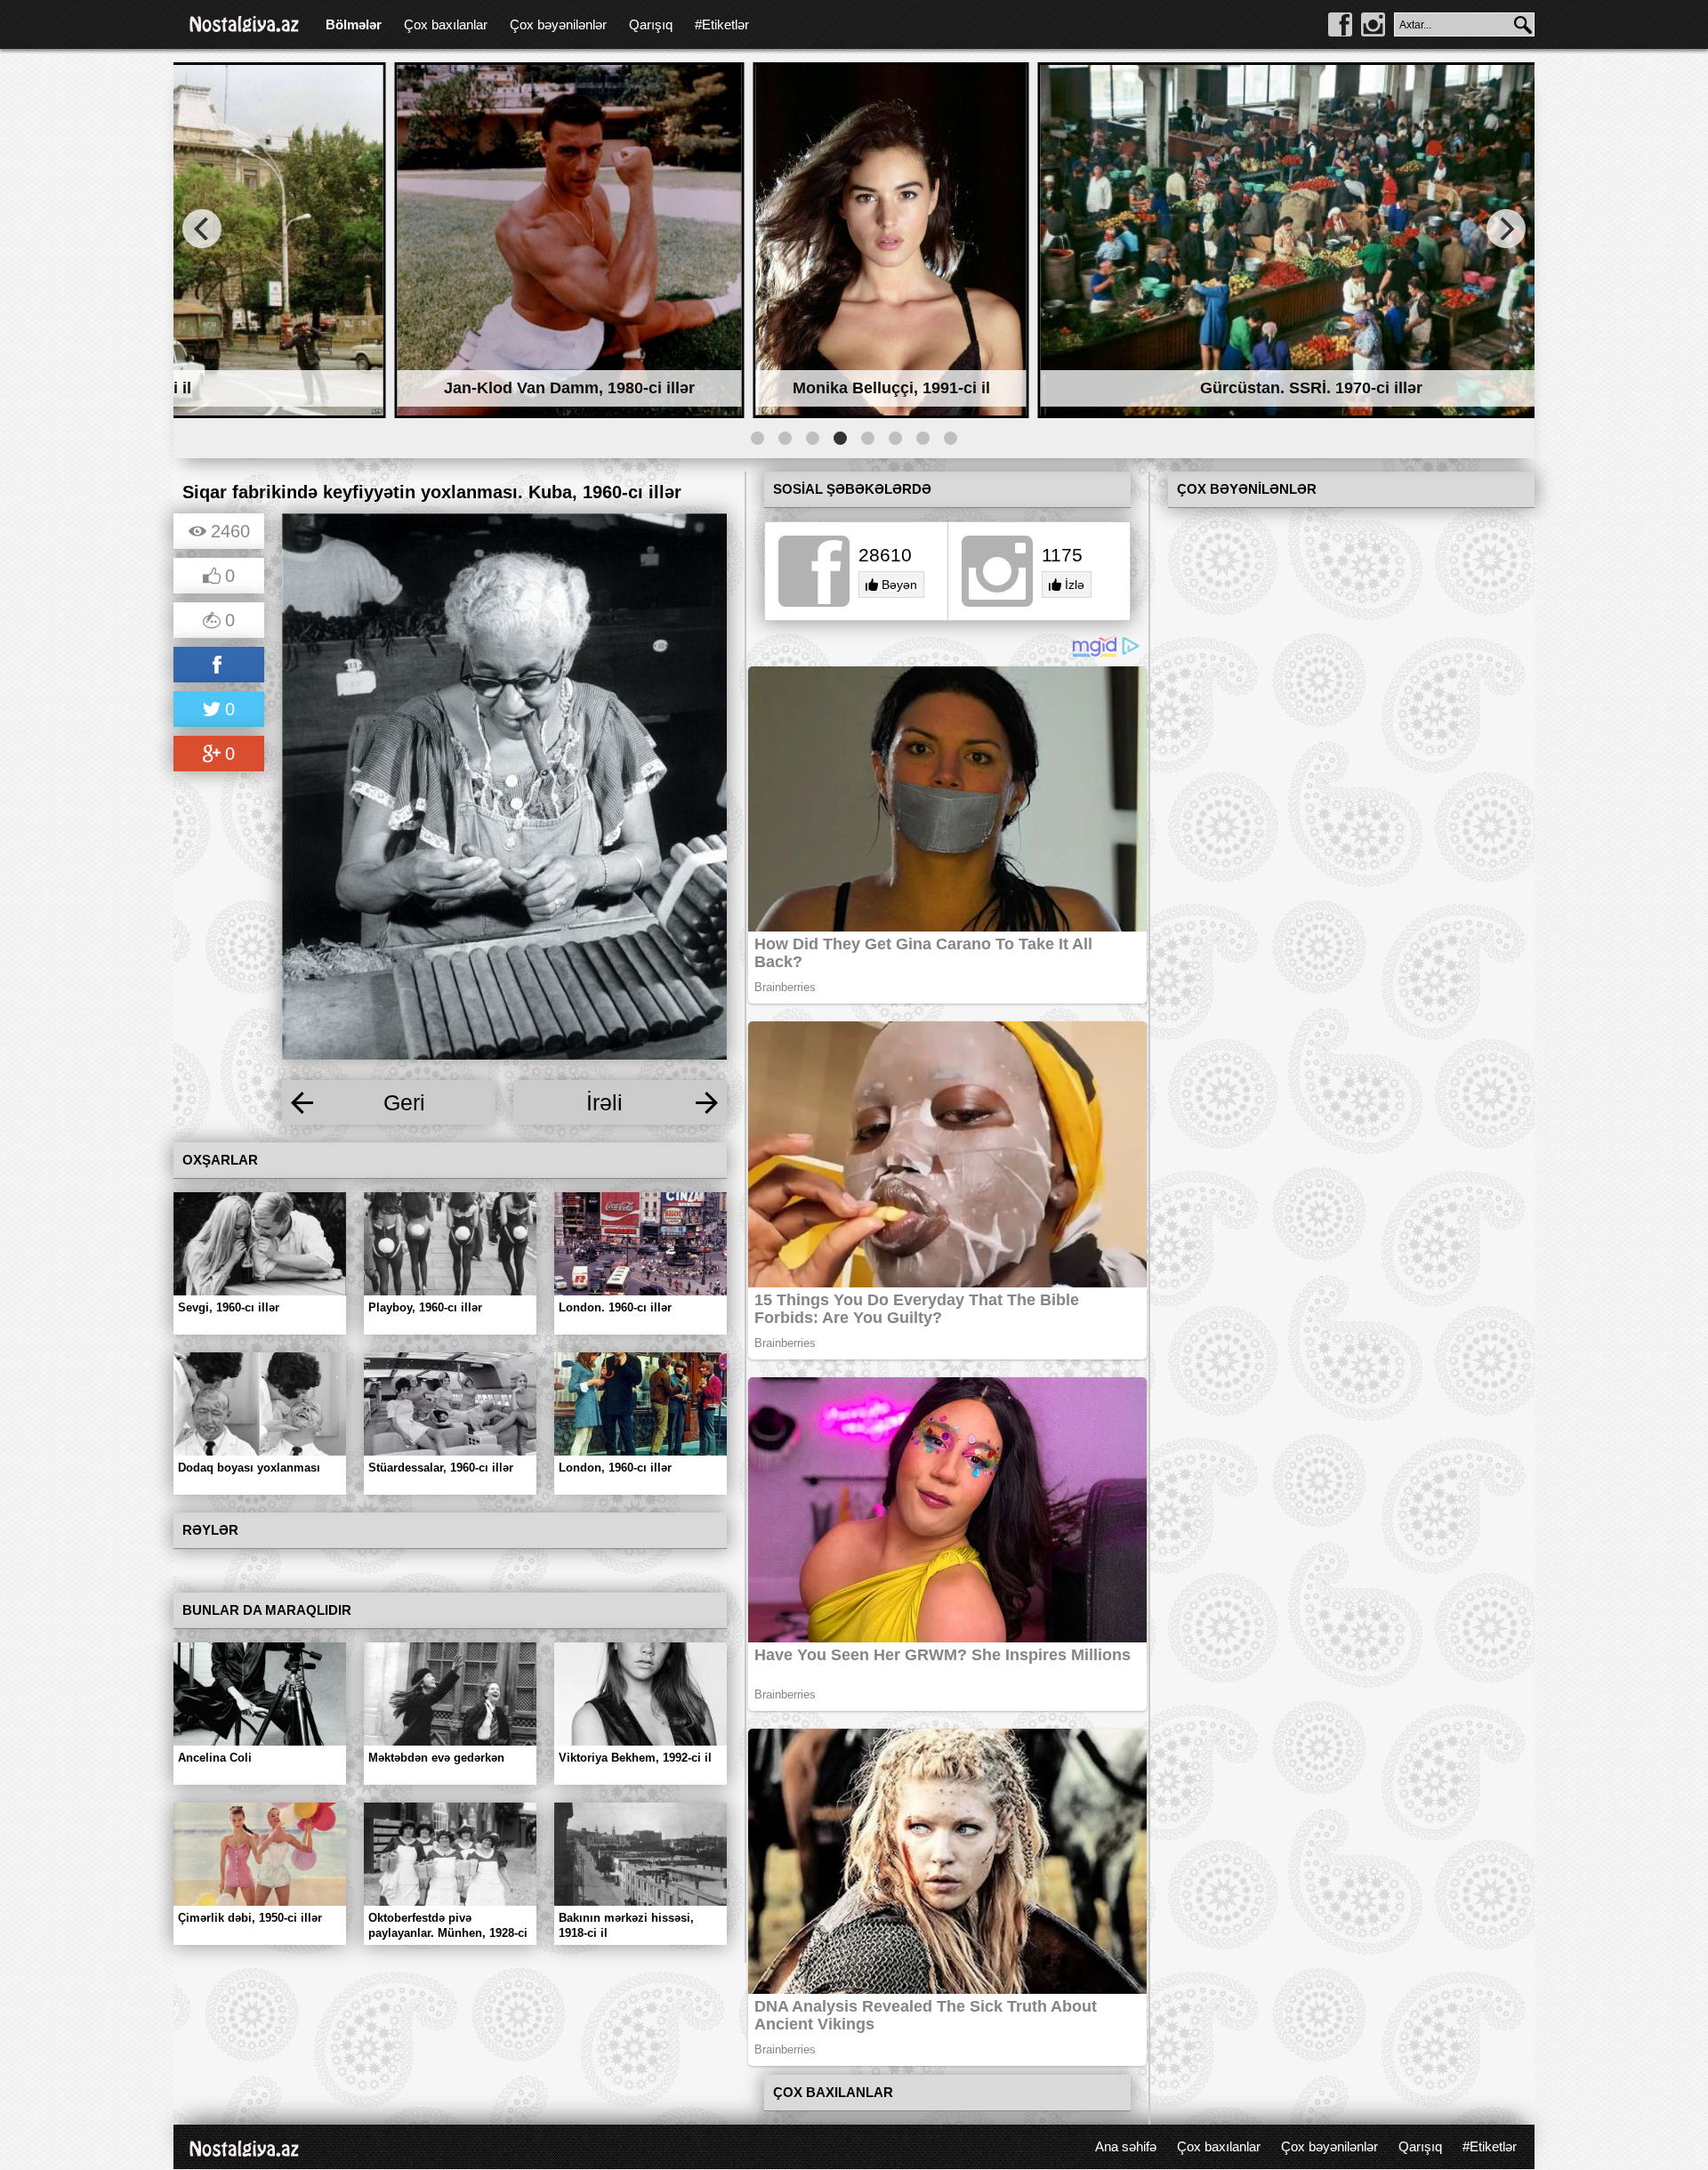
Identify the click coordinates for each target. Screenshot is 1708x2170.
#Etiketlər (722, 24)
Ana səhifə (1126, 2146)
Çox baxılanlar (446, 24)
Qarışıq (651, 24)
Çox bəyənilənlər (558, 24)
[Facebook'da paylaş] (219, 666)
